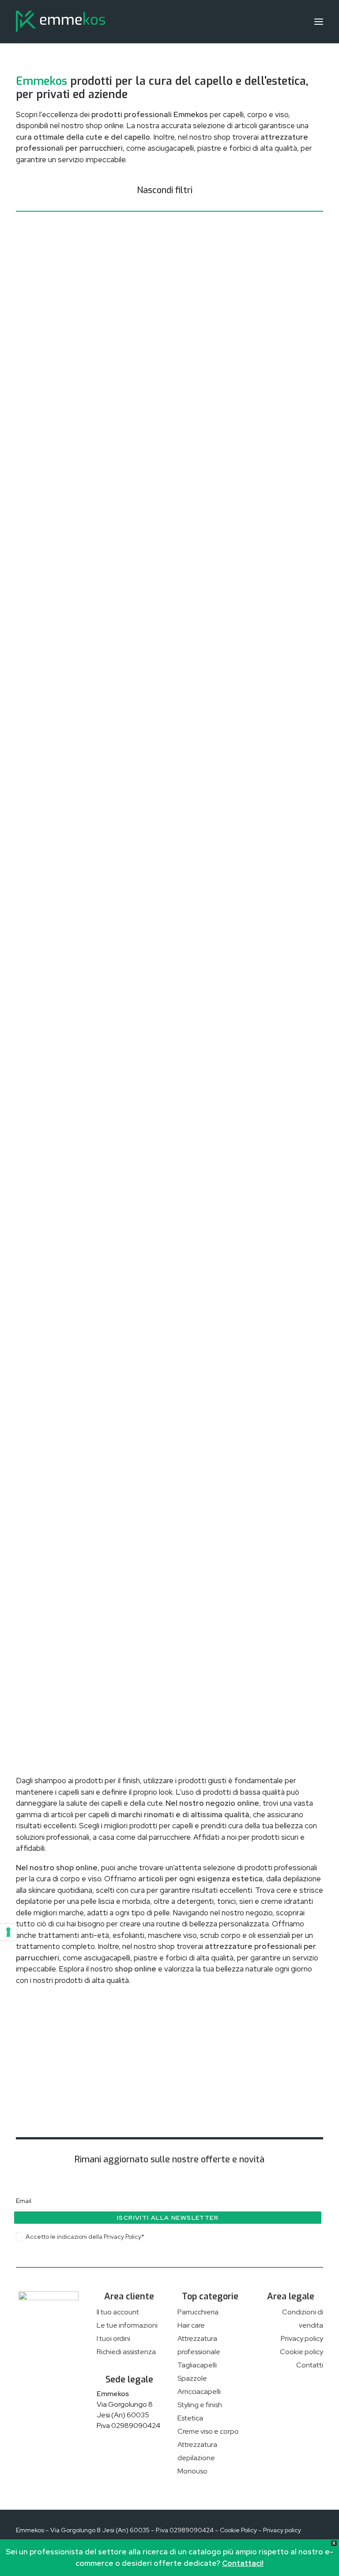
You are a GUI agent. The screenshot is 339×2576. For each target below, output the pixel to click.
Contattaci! (243, 2563)
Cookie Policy (238, 2530)
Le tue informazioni (127, 2325)
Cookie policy (301, 2352)
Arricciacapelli (199, 2391)
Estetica (190, 2418)
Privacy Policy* (124, 2237)
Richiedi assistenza (126, 2352)
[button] (319, 22)
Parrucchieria (198, 2312)
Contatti (310, 2365)
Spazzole (192, 2378)
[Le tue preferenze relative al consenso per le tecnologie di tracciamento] (8, 1932)
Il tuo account (118, 2312)
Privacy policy (302, 2338)
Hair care (191, 2325)
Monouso (192, 2471)
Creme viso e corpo (208, 2431)
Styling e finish (200, 2405)
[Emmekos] (60, 22)
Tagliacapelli (197, 2365)
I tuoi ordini (113, 2338)
